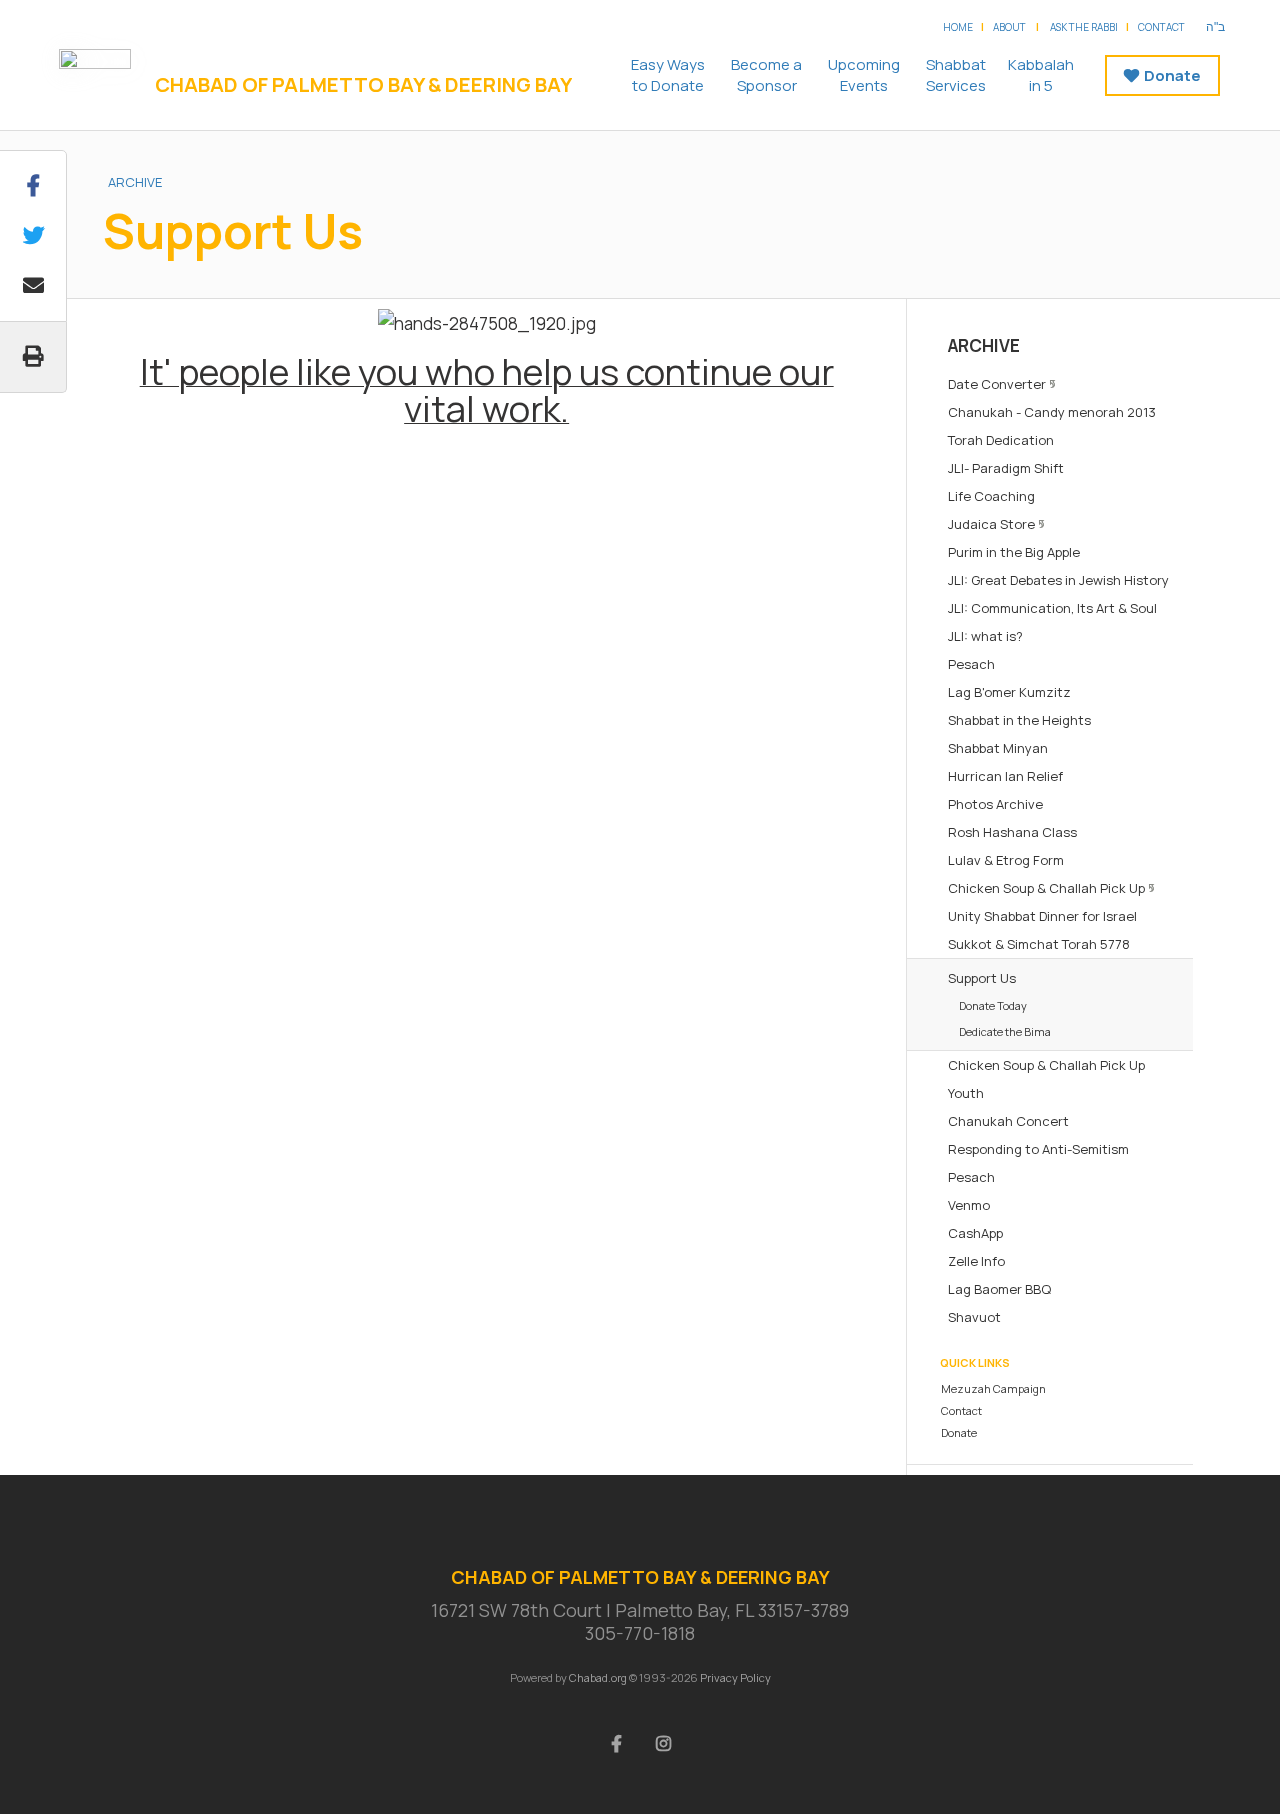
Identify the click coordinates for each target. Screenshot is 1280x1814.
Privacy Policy (735, 1677)
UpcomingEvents (864, 75)
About (1009, 27)
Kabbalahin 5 (1041, 75)
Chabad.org (598, 1677)
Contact (1161, 27)
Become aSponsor (766, 75)
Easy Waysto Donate (668, 75)
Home (958, 27)
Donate (1172, 75)
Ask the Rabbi (1084, 27)
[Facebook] (617, 1742)
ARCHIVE (135, 182)
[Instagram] (664, 1742)
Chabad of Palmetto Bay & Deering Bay (363, 85)
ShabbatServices (956, 75)
